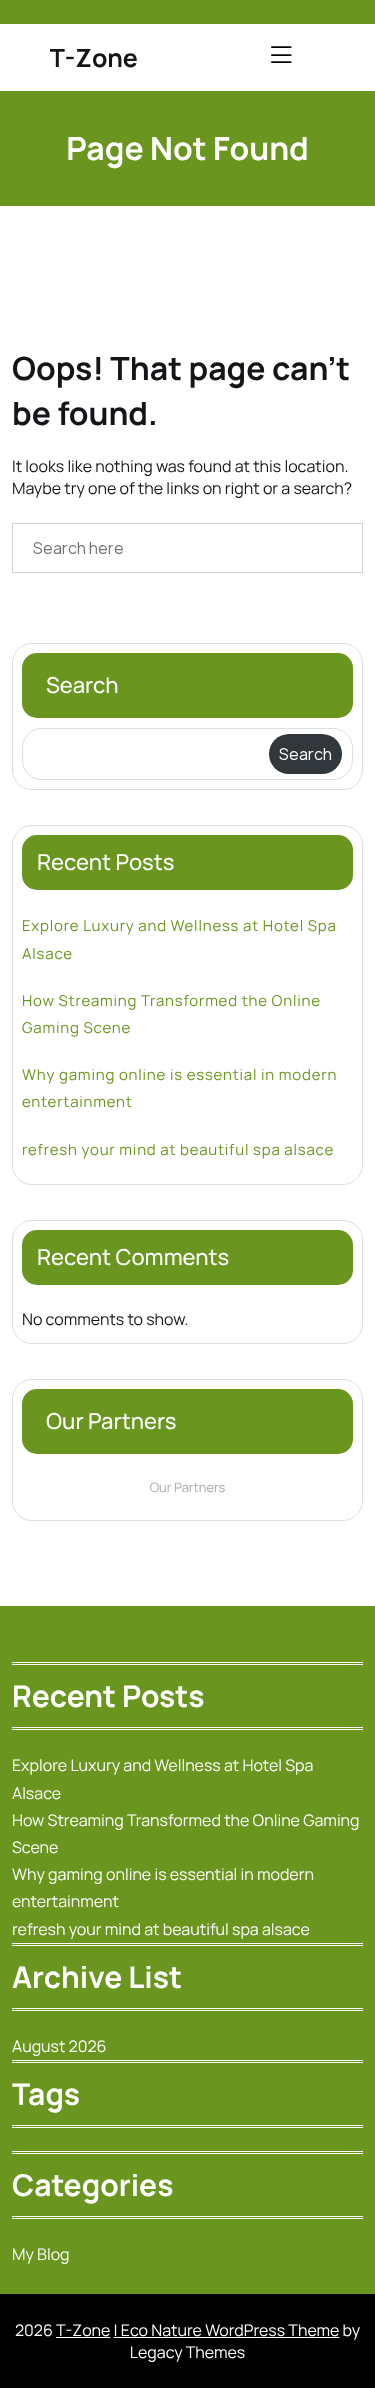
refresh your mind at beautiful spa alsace (178, 1149)
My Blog (41, 2254)
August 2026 (59, 2046)
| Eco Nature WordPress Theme (227, 2330)
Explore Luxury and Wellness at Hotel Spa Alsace (179, 939)
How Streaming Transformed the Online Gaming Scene (171, 1014)
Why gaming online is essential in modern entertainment (179, 1088)
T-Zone (94, 57)
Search (82, 685)
